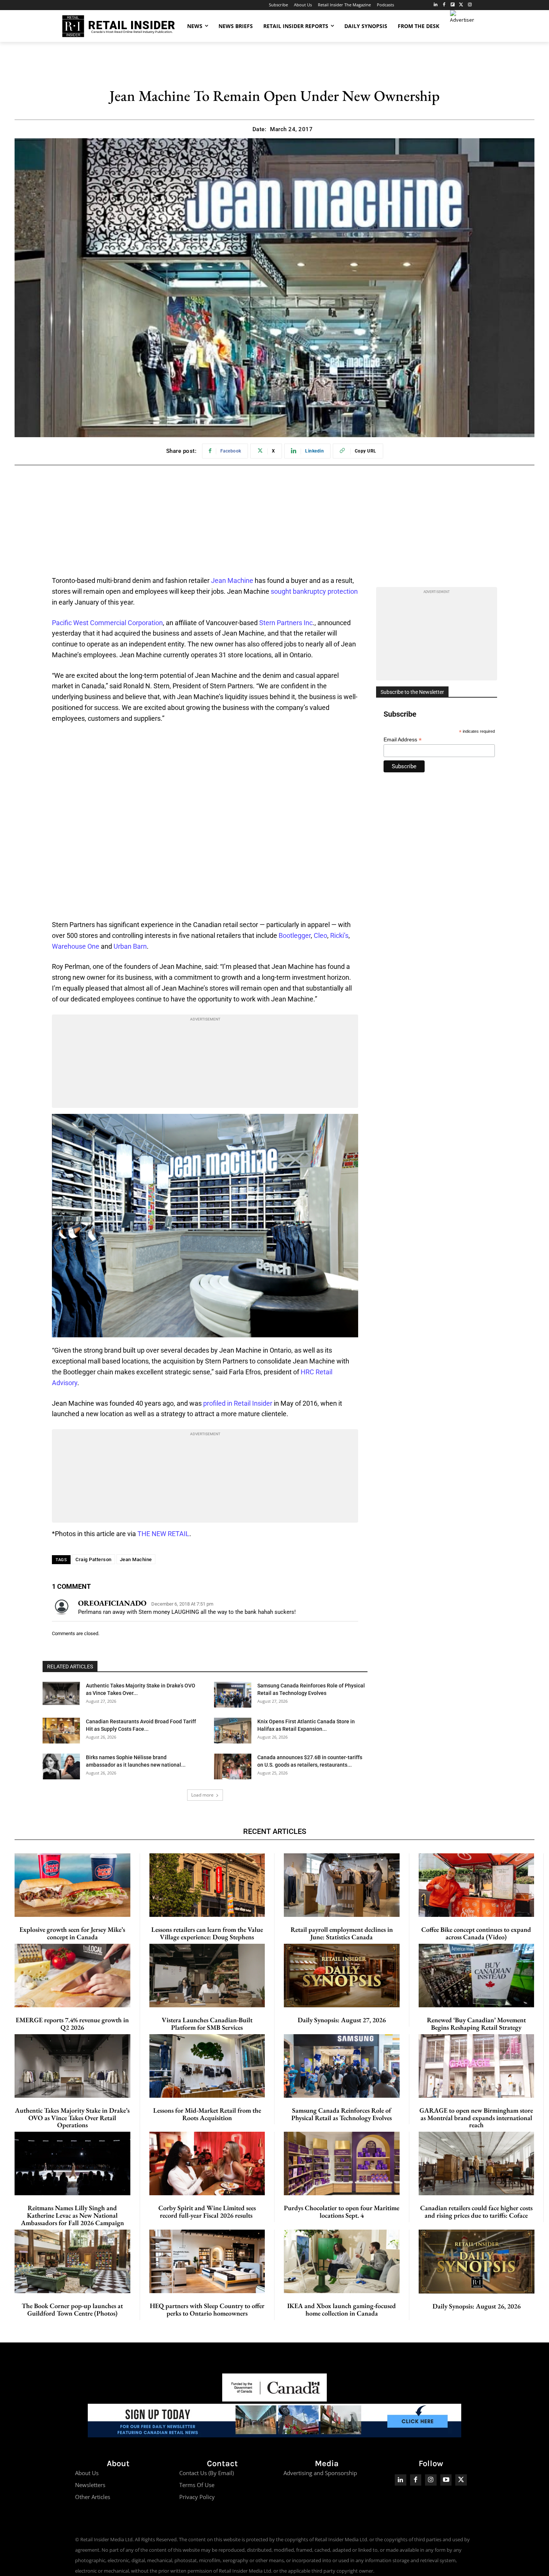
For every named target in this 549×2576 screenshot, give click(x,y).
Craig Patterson (94, 1559)
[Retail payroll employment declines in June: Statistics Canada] (342, 1885)
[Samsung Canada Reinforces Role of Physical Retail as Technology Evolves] (233, 1695)
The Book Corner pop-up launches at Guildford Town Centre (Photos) (72, 2309)
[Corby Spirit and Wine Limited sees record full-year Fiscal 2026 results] (207, 2163)
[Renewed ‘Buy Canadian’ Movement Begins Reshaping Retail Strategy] (477, 1976)
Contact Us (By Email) (207, 2473)
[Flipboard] (453, 5)
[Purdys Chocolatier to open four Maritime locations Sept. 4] (342, 2163)
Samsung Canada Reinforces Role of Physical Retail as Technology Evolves (342, 2114)
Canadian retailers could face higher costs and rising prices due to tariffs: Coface (476, 2211)
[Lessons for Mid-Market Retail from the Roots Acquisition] (207, 2066)
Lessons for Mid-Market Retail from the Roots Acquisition (207, 2114)
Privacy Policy (197, 2497)
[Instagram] (470, 5)
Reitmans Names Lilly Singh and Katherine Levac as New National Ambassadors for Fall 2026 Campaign (72, 2215)
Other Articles (93, 2497)
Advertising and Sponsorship (320, 2473)
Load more (202, 1795)
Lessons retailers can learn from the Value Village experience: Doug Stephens (207, 1933)
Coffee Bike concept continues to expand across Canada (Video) (476, 1933)
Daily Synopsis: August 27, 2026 (342, 2020)
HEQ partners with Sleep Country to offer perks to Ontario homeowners (207, 2309)
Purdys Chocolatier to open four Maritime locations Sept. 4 (342, 2211)
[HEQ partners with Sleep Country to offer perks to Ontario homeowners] (207, 2261)
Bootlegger (295, 935)
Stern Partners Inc (286, 623)
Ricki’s (339, 935)
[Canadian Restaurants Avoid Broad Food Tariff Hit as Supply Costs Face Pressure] (61, 1731)
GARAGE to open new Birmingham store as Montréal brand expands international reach (476, 2118)
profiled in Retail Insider (238, 1403)
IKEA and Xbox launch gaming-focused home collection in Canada (342, 2309)
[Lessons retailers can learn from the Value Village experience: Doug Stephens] (207, 1885)
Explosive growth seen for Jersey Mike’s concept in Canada (72, 1933)
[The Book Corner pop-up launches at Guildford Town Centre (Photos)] (72, 2261)
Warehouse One (76, 946)
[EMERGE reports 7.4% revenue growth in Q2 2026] (72, 1976)
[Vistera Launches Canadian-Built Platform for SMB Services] (207, 1976)
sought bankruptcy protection (314, 591)
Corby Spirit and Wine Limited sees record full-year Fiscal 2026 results (207, 2211)
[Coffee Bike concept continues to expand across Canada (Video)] (477, 1885)
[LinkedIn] (436, 5)
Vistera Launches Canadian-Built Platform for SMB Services (207, 2024)
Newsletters (90, 2485)
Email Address (403, 740)
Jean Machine (232, 580)
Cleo (320, 935)
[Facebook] (444, 5)
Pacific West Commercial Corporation (107, 623)
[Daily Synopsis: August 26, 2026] (477, 2262)
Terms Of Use (197, 2485)
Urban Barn (130, 946)
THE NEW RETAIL (163, 1534)
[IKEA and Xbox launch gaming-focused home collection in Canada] (342, 2261)
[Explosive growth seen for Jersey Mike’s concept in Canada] (72, 1885)
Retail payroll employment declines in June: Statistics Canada (342, 1933)
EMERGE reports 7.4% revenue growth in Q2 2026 (72, 2024)
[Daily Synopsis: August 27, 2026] (342, 1976)
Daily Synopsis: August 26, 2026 (477, 2306)
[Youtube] (446, 2480)
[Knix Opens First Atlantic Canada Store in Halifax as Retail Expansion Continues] (233, 1731)
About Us (87, 2473)
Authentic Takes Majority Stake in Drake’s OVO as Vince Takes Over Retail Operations (72, 2118)
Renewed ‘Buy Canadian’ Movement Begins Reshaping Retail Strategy (476, 2024)
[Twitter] (461, 5)
